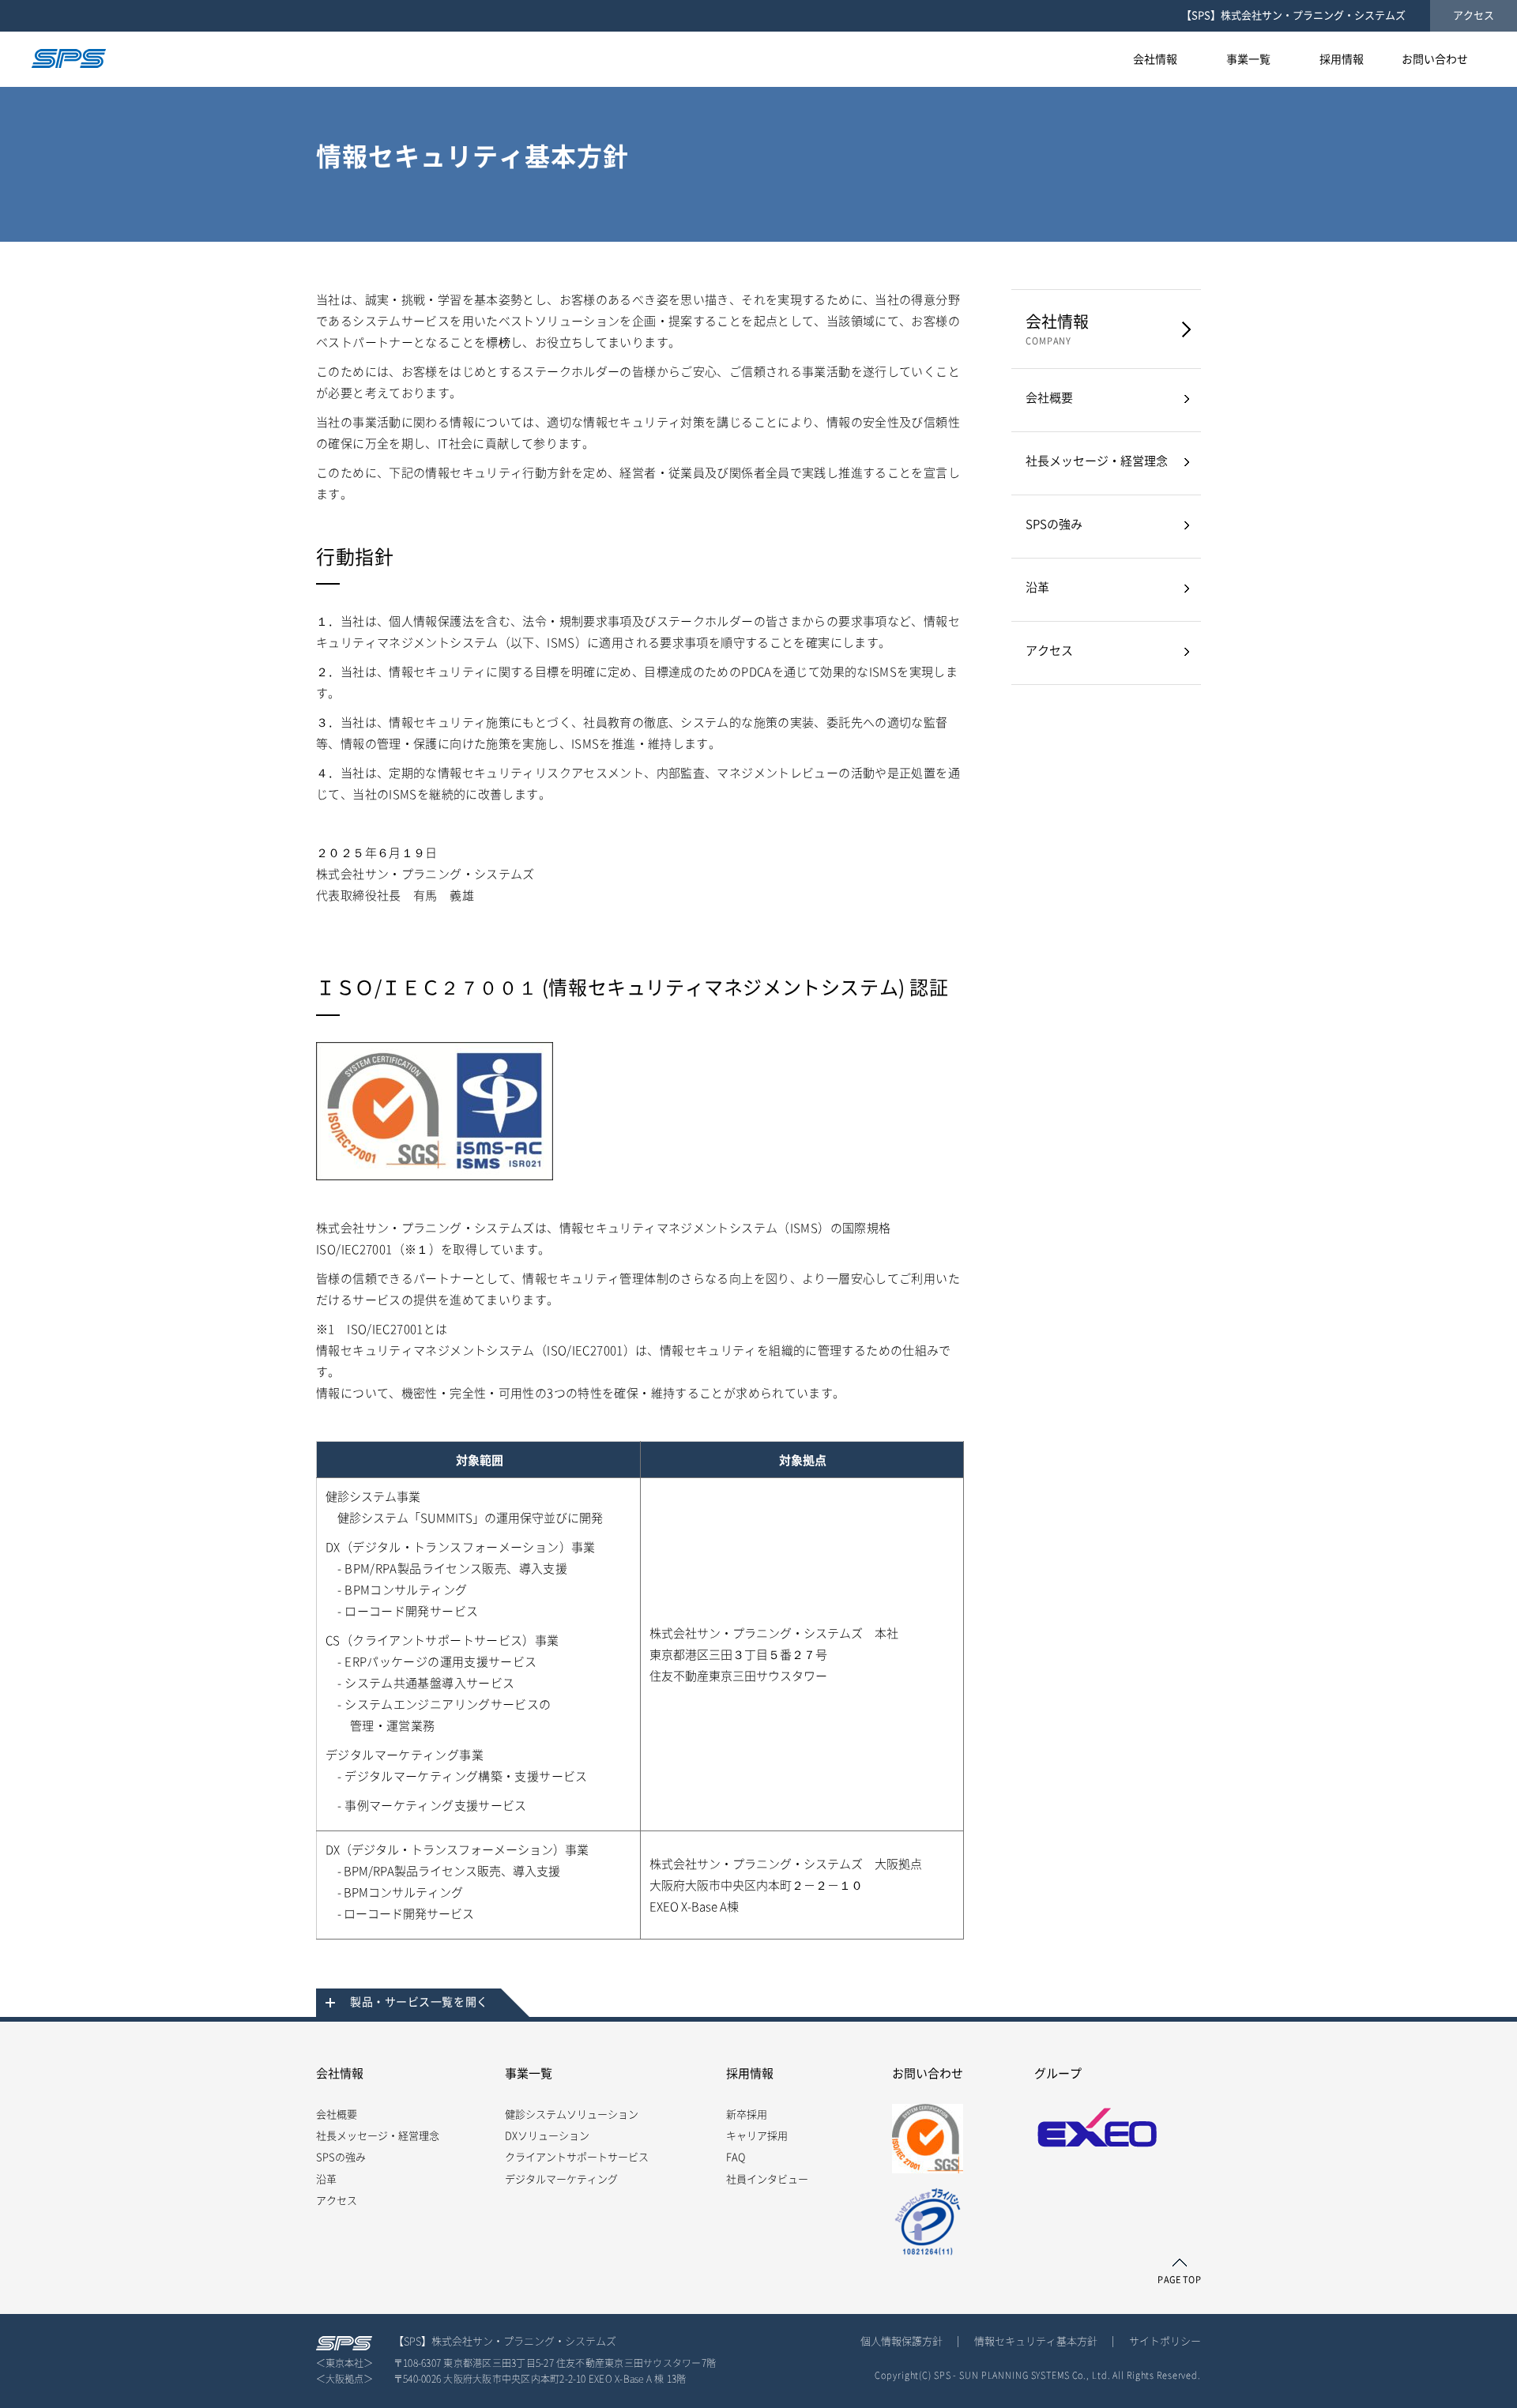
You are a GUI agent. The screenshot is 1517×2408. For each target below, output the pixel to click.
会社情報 (1057, 329)
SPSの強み (1054, 524)
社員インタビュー (767, 2179)
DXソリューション (547, 2136)
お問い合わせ (928, 2073)
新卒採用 (747, 2115)
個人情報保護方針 (902, 2341)
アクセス (1474, 15)
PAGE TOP (1179, 2280)
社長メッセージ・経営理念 (1097, 461)
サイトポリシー (1165, 2341)
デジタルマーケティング (561, 2179)
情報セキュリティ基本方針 (1036, 2341)
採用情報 (750, 2073)
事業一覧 (529, 2073)
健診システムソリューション (572, 2115)
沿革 (1037, 587)
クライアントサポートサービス (577, 2157)
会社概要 (1049, 398)
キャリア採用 (757, 2136)
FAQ (736, 2157)
